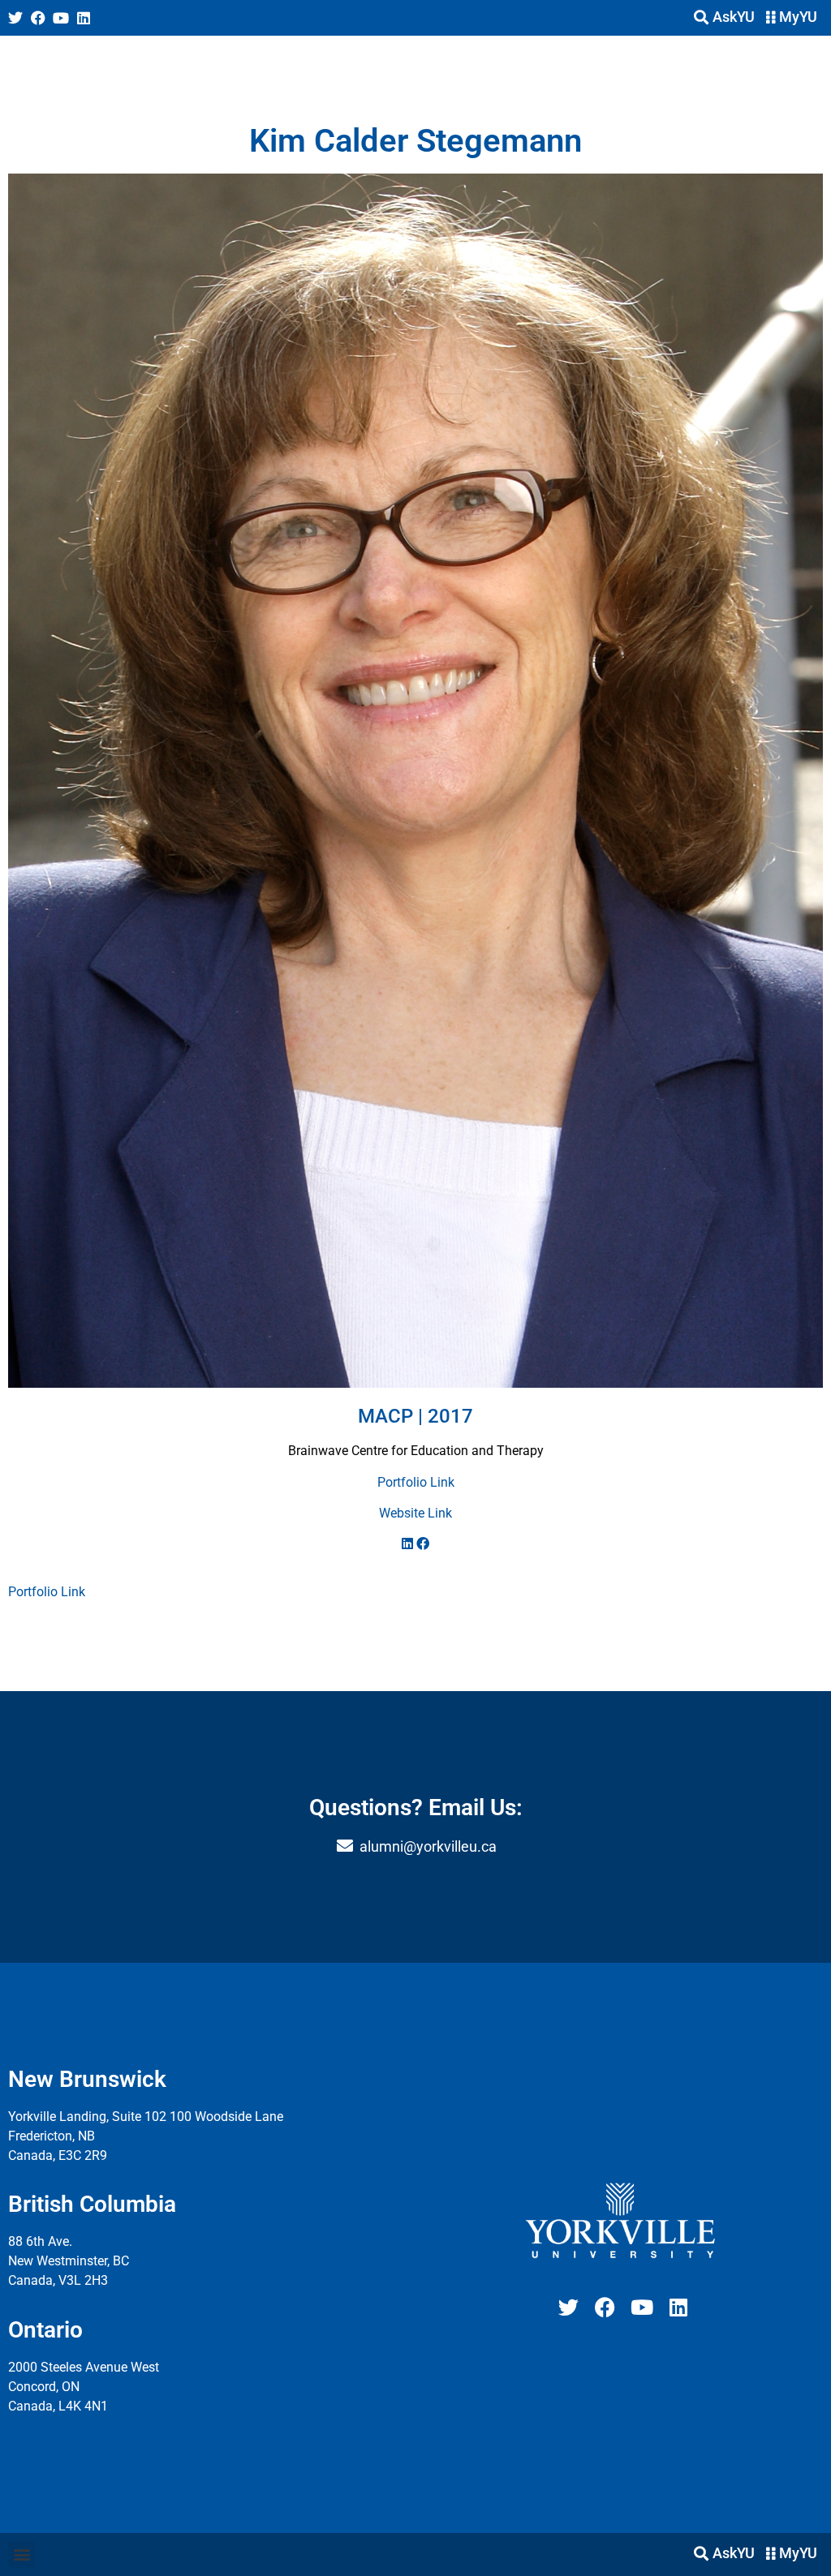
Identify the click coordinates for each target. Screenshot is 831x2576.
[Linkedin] (84, 18)
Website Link (415, 1513)
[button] (22, 2555)
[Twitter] (15, 18)
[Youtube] (61, 18)
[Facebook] (38, 18)
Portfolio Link (416, 1482)
